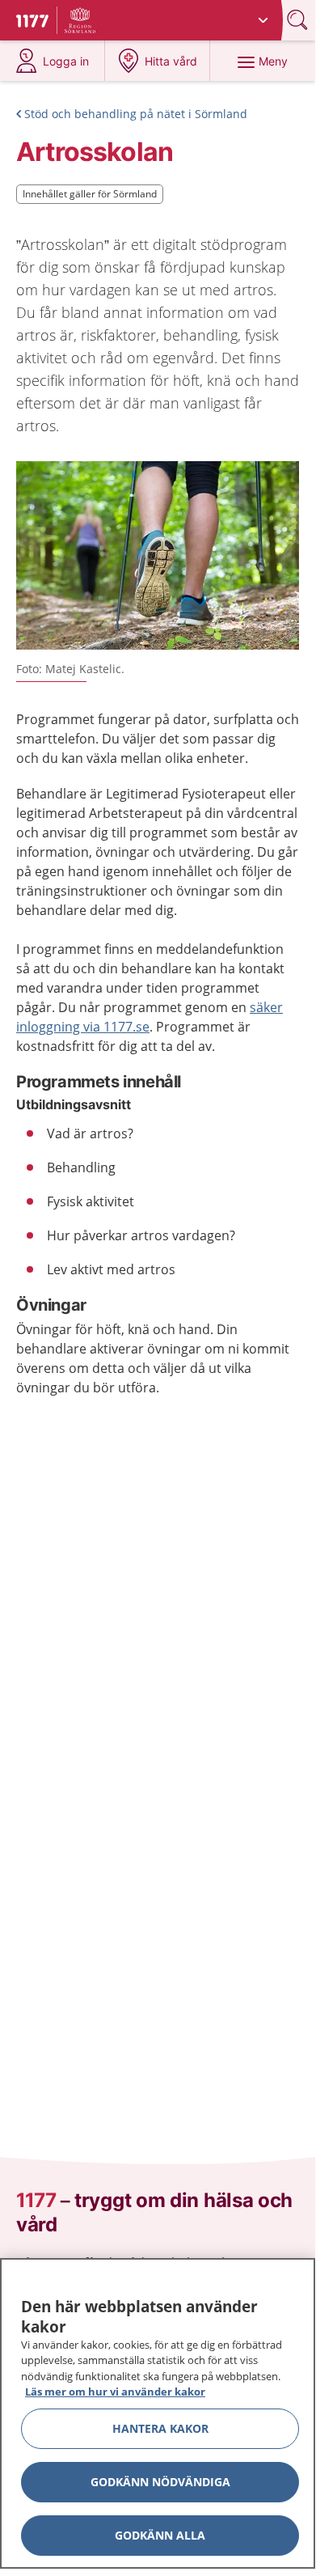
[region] (158, 2413)
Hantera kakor (160, 2428)
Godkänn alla (160, 2535)
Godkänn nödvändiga (160, 2482)
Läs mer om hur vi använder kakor (115, 2392)
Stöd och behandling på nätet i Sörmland (136, 114)
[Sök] (299, 20)
